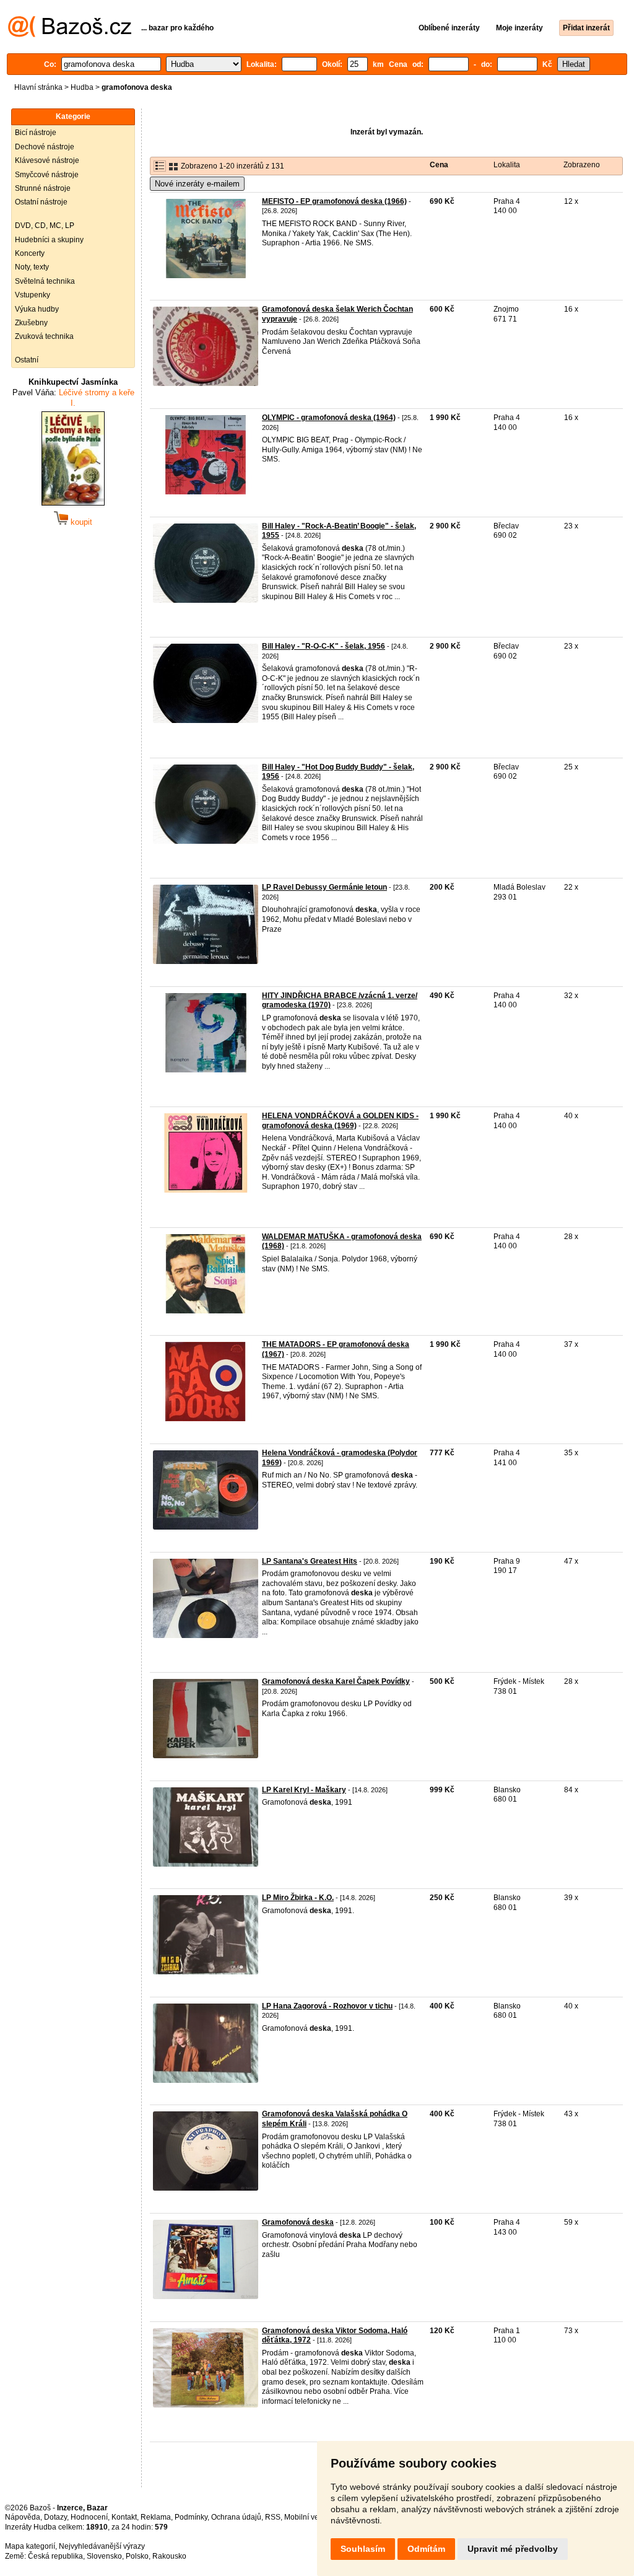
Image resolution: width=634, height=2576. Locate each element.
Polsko (137, 2556)
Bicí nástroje (36, 133)
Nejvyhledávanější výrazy (102, 2546)
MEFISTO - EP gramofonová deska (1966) (334, 201)
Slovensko (104, 2556)
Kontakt (124, 2517)
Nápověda (23, 2517)
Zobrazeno (582, 165)
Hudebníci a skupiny (49, 240)
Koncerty (30, 253)
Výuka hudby (37, 309)
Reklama (156, 2517)
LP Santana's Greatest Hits (310, 1561)
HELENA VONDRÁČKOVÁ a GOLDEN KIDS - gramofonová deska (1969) (340, 1121)
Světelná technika (45, 281)
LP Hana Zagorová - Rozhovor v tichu (327, 2006)
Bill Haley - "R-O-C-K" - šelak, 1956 (324, 646)
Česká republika (55, 2556)
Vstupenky (33, 295)
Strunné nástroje (43, 188)
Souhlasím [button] (363, 2549)
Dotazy (55, 2517)
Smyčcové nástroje (47, 175)
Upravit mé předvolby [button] (513, 2549)
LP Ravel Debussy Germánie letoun (324, 887)
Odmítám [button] (426, 2549)
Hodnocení (89, 2517)
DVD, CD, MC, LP (45, 226)
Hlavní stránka (38, 87)
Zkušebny (31, 323)
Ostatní (27, 360)
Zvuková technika (44, 336)
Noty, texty (32, 267)
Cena (439, 165)
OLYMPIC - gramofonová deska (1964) (329, 418)
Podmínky (191, 2517)
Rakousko (169, 2556)
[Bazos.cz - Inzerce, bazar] (70, 35)
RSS (273, 2517)
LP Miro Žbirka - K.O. (298, 1898)
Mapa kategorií (30, 2546)
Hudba (82, 87)
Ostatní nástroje (41, 202)
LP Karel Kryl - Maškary (304, 1790)
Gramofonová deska (298, 2222)
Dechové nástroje (45, 147)
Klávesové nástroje (47, 160)
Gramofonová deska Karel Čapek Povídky (336, 1681)
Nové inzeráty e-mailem (197, 184)
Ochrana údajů (236, 2517)
